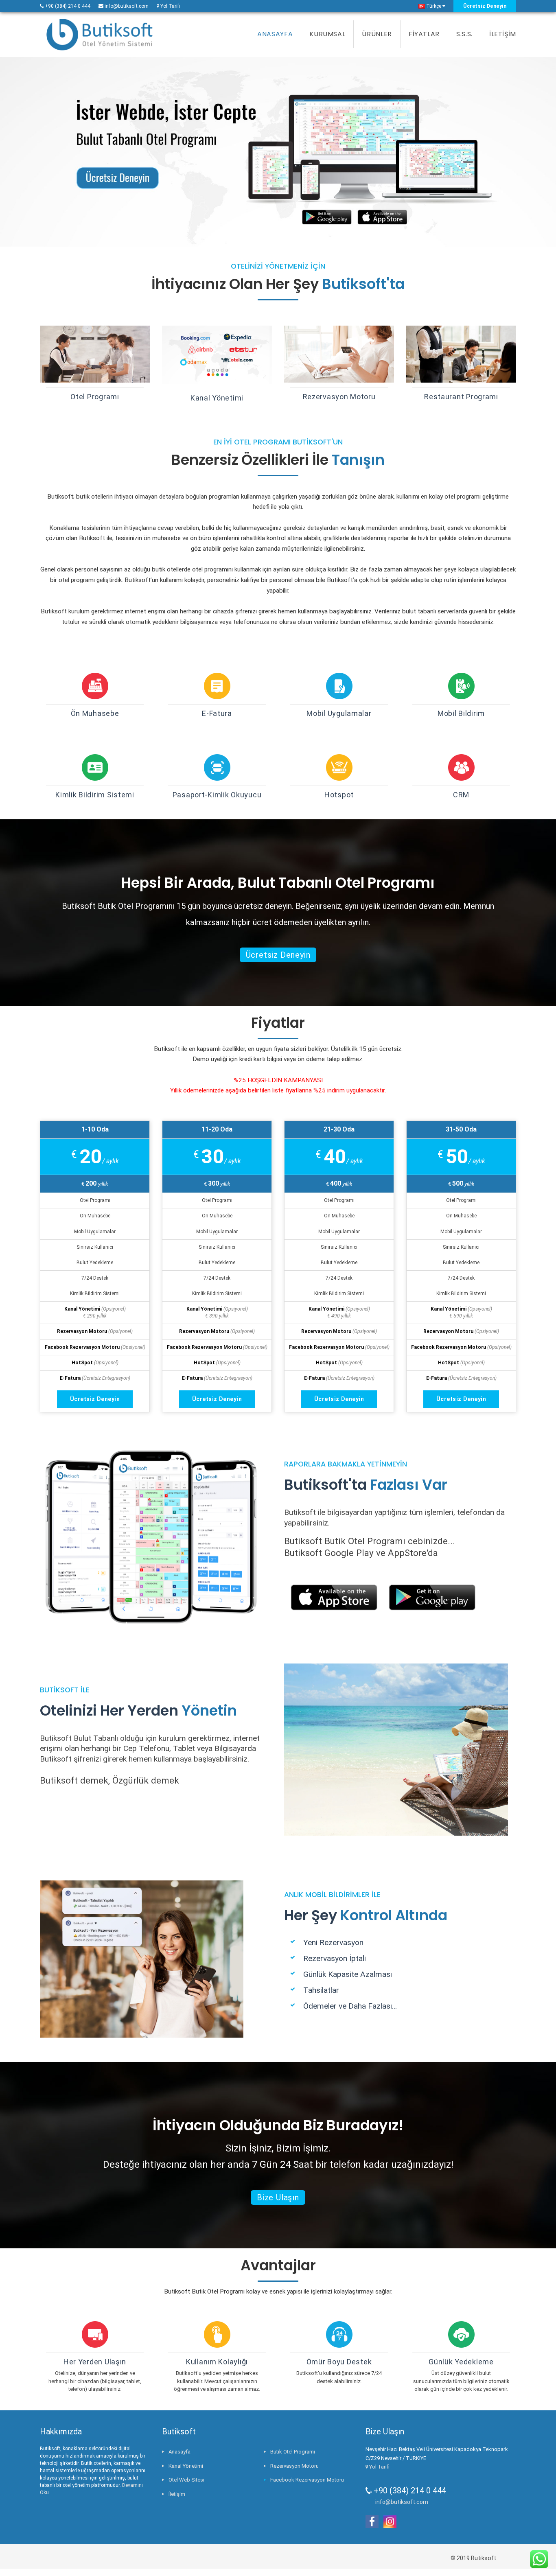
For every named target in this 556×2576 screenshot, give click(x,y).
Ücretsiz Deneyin (485, 6)
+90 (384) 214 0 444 (67, 6)
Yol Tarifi (170, 6)
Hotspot (339, 795)
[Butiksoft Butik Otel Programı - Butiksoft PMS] (100, 35)
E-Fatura (217, 713)
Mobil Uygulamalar (339, 713)
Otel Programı (95, 397)
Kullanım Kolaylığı (217, 2362)
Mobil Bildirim (461, 713)
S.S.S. (464, 34)
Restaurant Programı (461, 397)
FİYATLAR (424, 34)
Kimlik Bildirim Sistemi (95, 795)
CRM (461, 795)
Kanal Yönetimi (217, 398)
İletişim (177, 2494)
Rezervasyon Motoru (339, 397)
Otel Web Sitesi (186, 2480)
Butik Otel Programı (293, 2452)
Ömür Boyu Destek (339, 2362)
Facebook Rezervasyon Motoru (307, 2480)
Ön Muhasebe (95, 713)
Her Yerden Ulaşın (95, 2362)
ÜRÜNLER (377, 34)
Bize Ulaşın (278, 2197)
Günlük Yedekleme (461, 2362)
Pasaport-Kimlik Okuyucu (217, 795)
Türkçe (433, 6)
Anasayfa (179, 2452)
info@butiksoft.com (127, 6)
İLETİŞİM (503, 34)
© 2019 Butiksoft (473, 2558)
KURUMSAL (327, 34)
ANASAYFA (275, 34)
